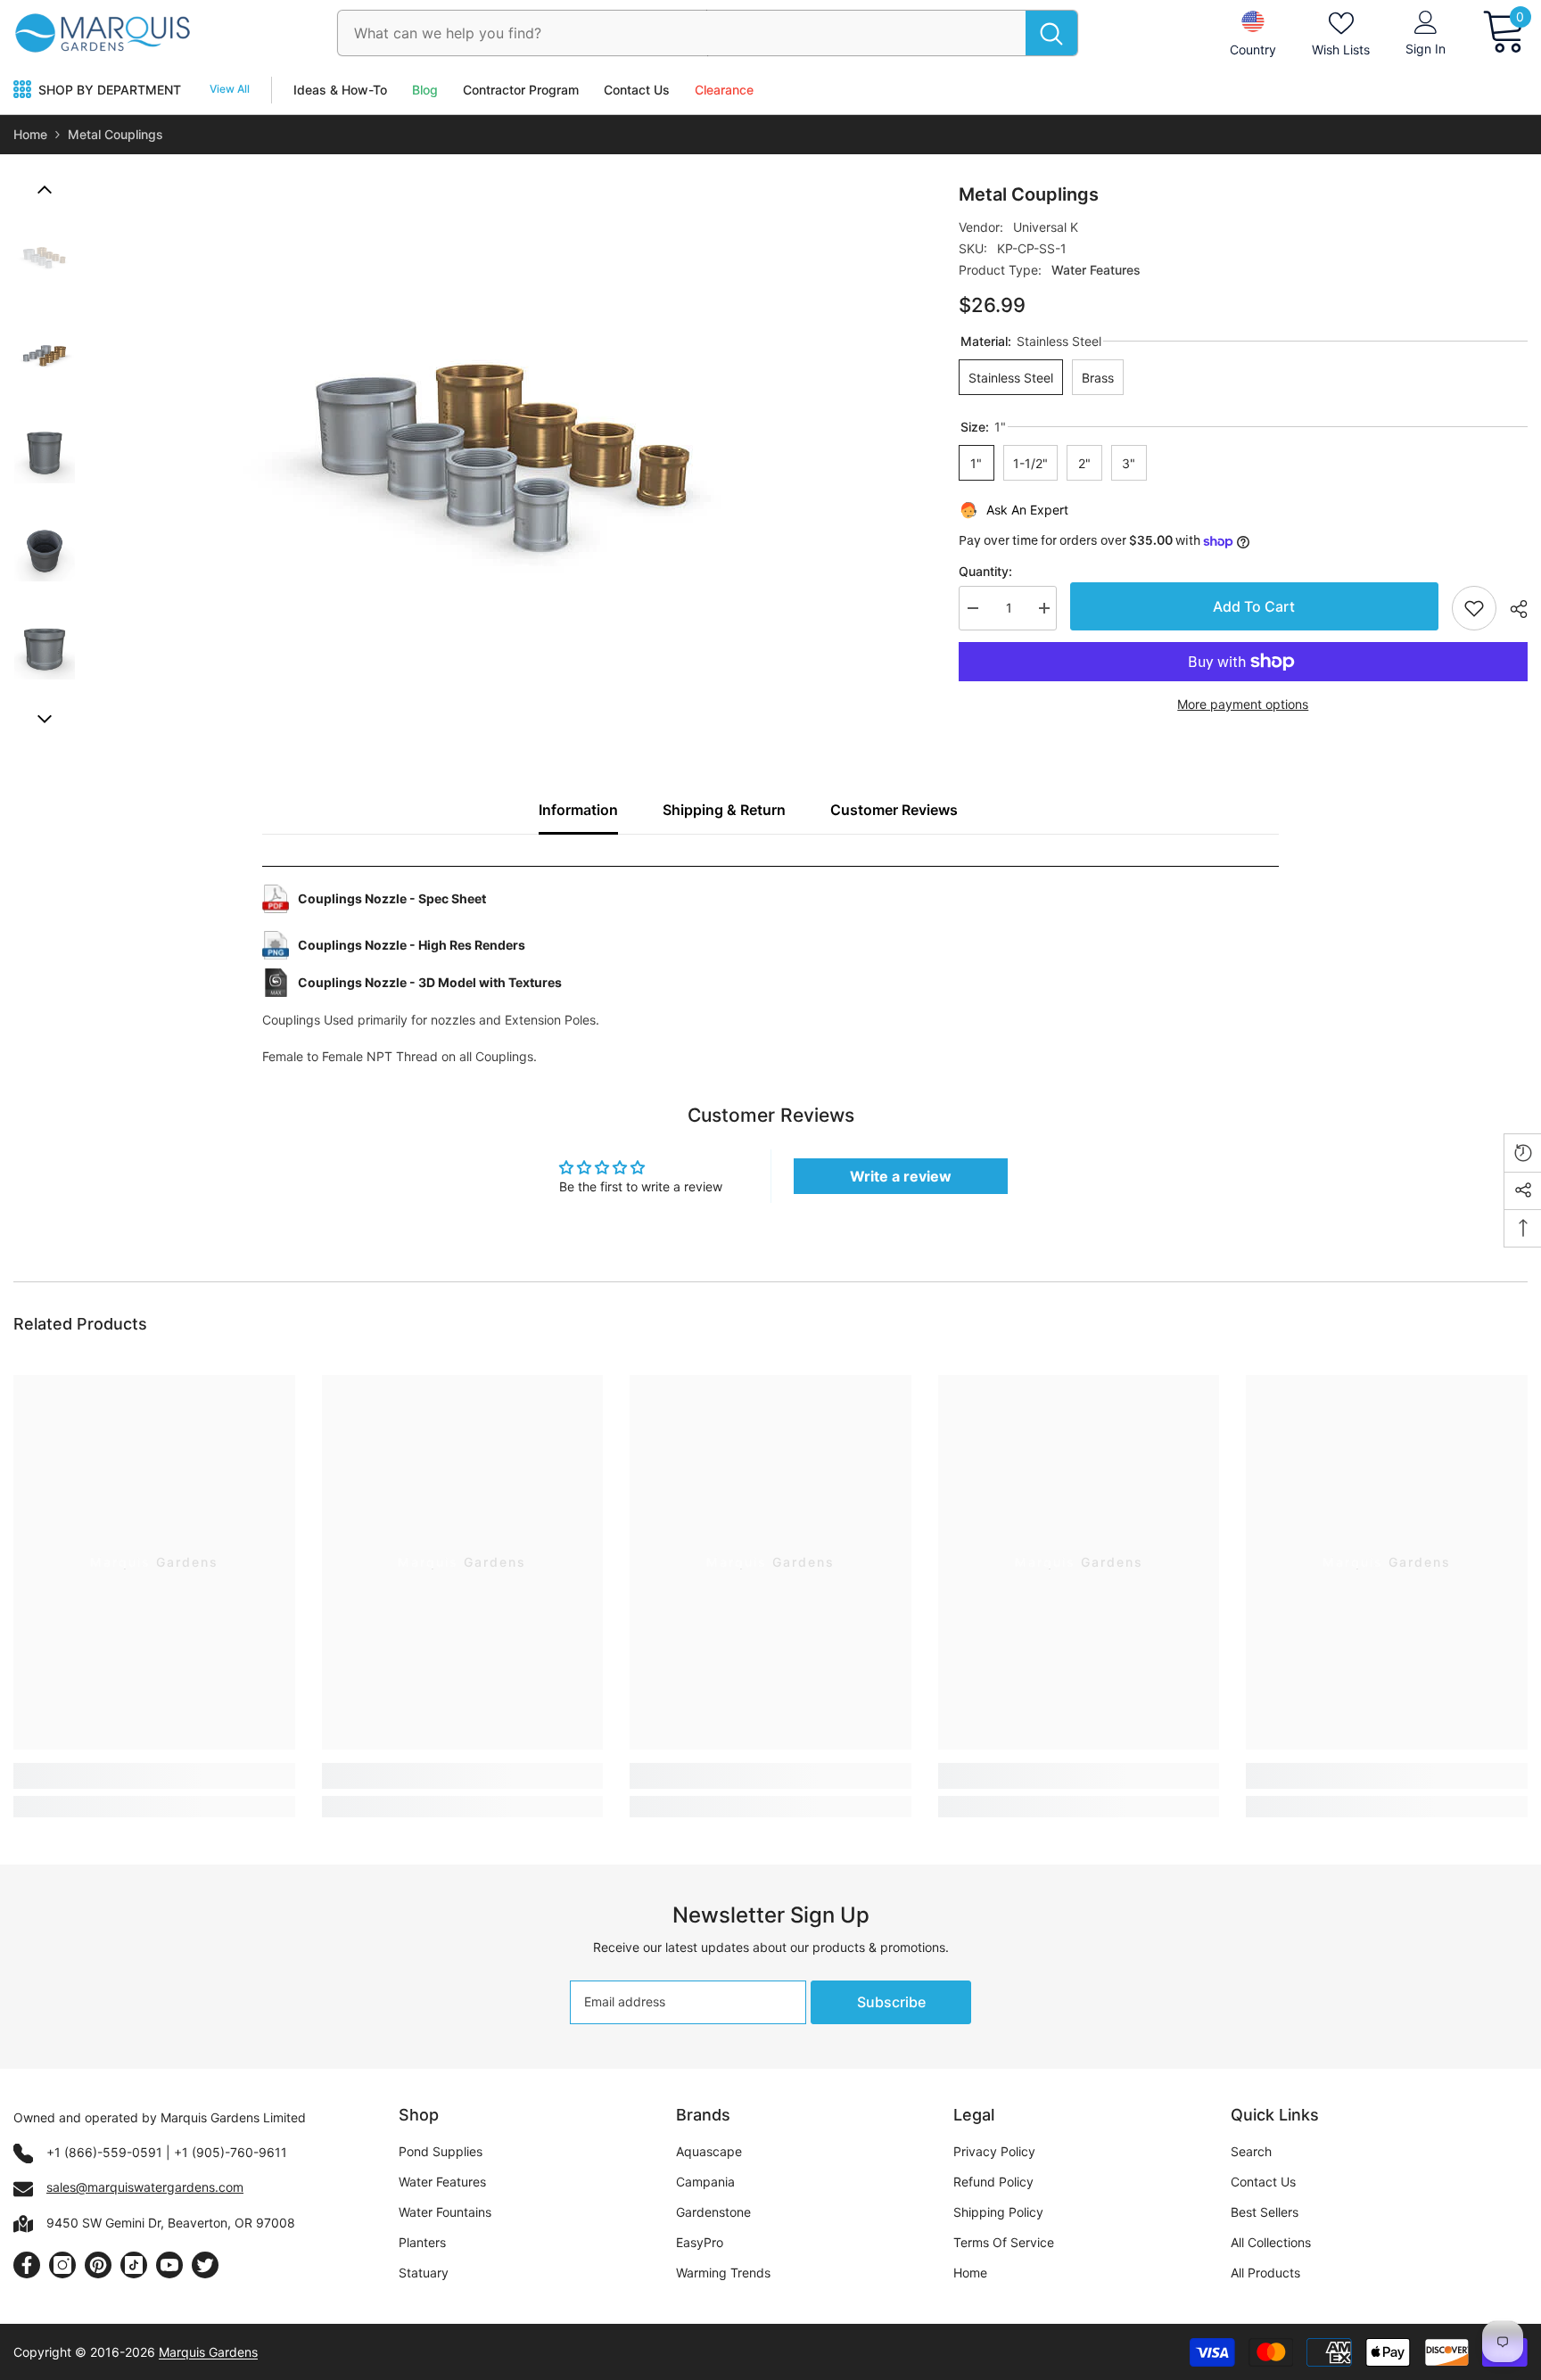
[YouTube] (169, 2265)
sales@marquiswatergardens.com (145, 2187)
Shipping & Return (724, 810)
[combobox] (682, 33)
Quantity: (985, 571)
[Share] (1512, 609)
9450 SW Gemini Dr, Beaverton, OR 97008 (171, 2223)
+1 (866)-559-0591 (104, 2152)
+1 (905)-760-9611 (231, 2152)
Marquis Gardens (208, 2352)
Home (30, 134)
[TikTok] (134, 2265)
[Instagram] (62, 2265)
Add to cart (1249, 606)
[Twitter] (205, 2265)
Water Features (1096, 270)
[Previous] (45, 190)
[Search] (708, 33)
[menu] (22, 90)
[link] (154, 1776)
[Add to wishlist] (1474, 608)
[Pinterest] (98, 2265)
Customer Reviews (894, 810)
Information (578, 810)
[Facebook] (27, 2265)
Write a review (901, 1176)
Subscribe (891, 2002)
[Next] (45, 719)
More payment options (1243, 704)
